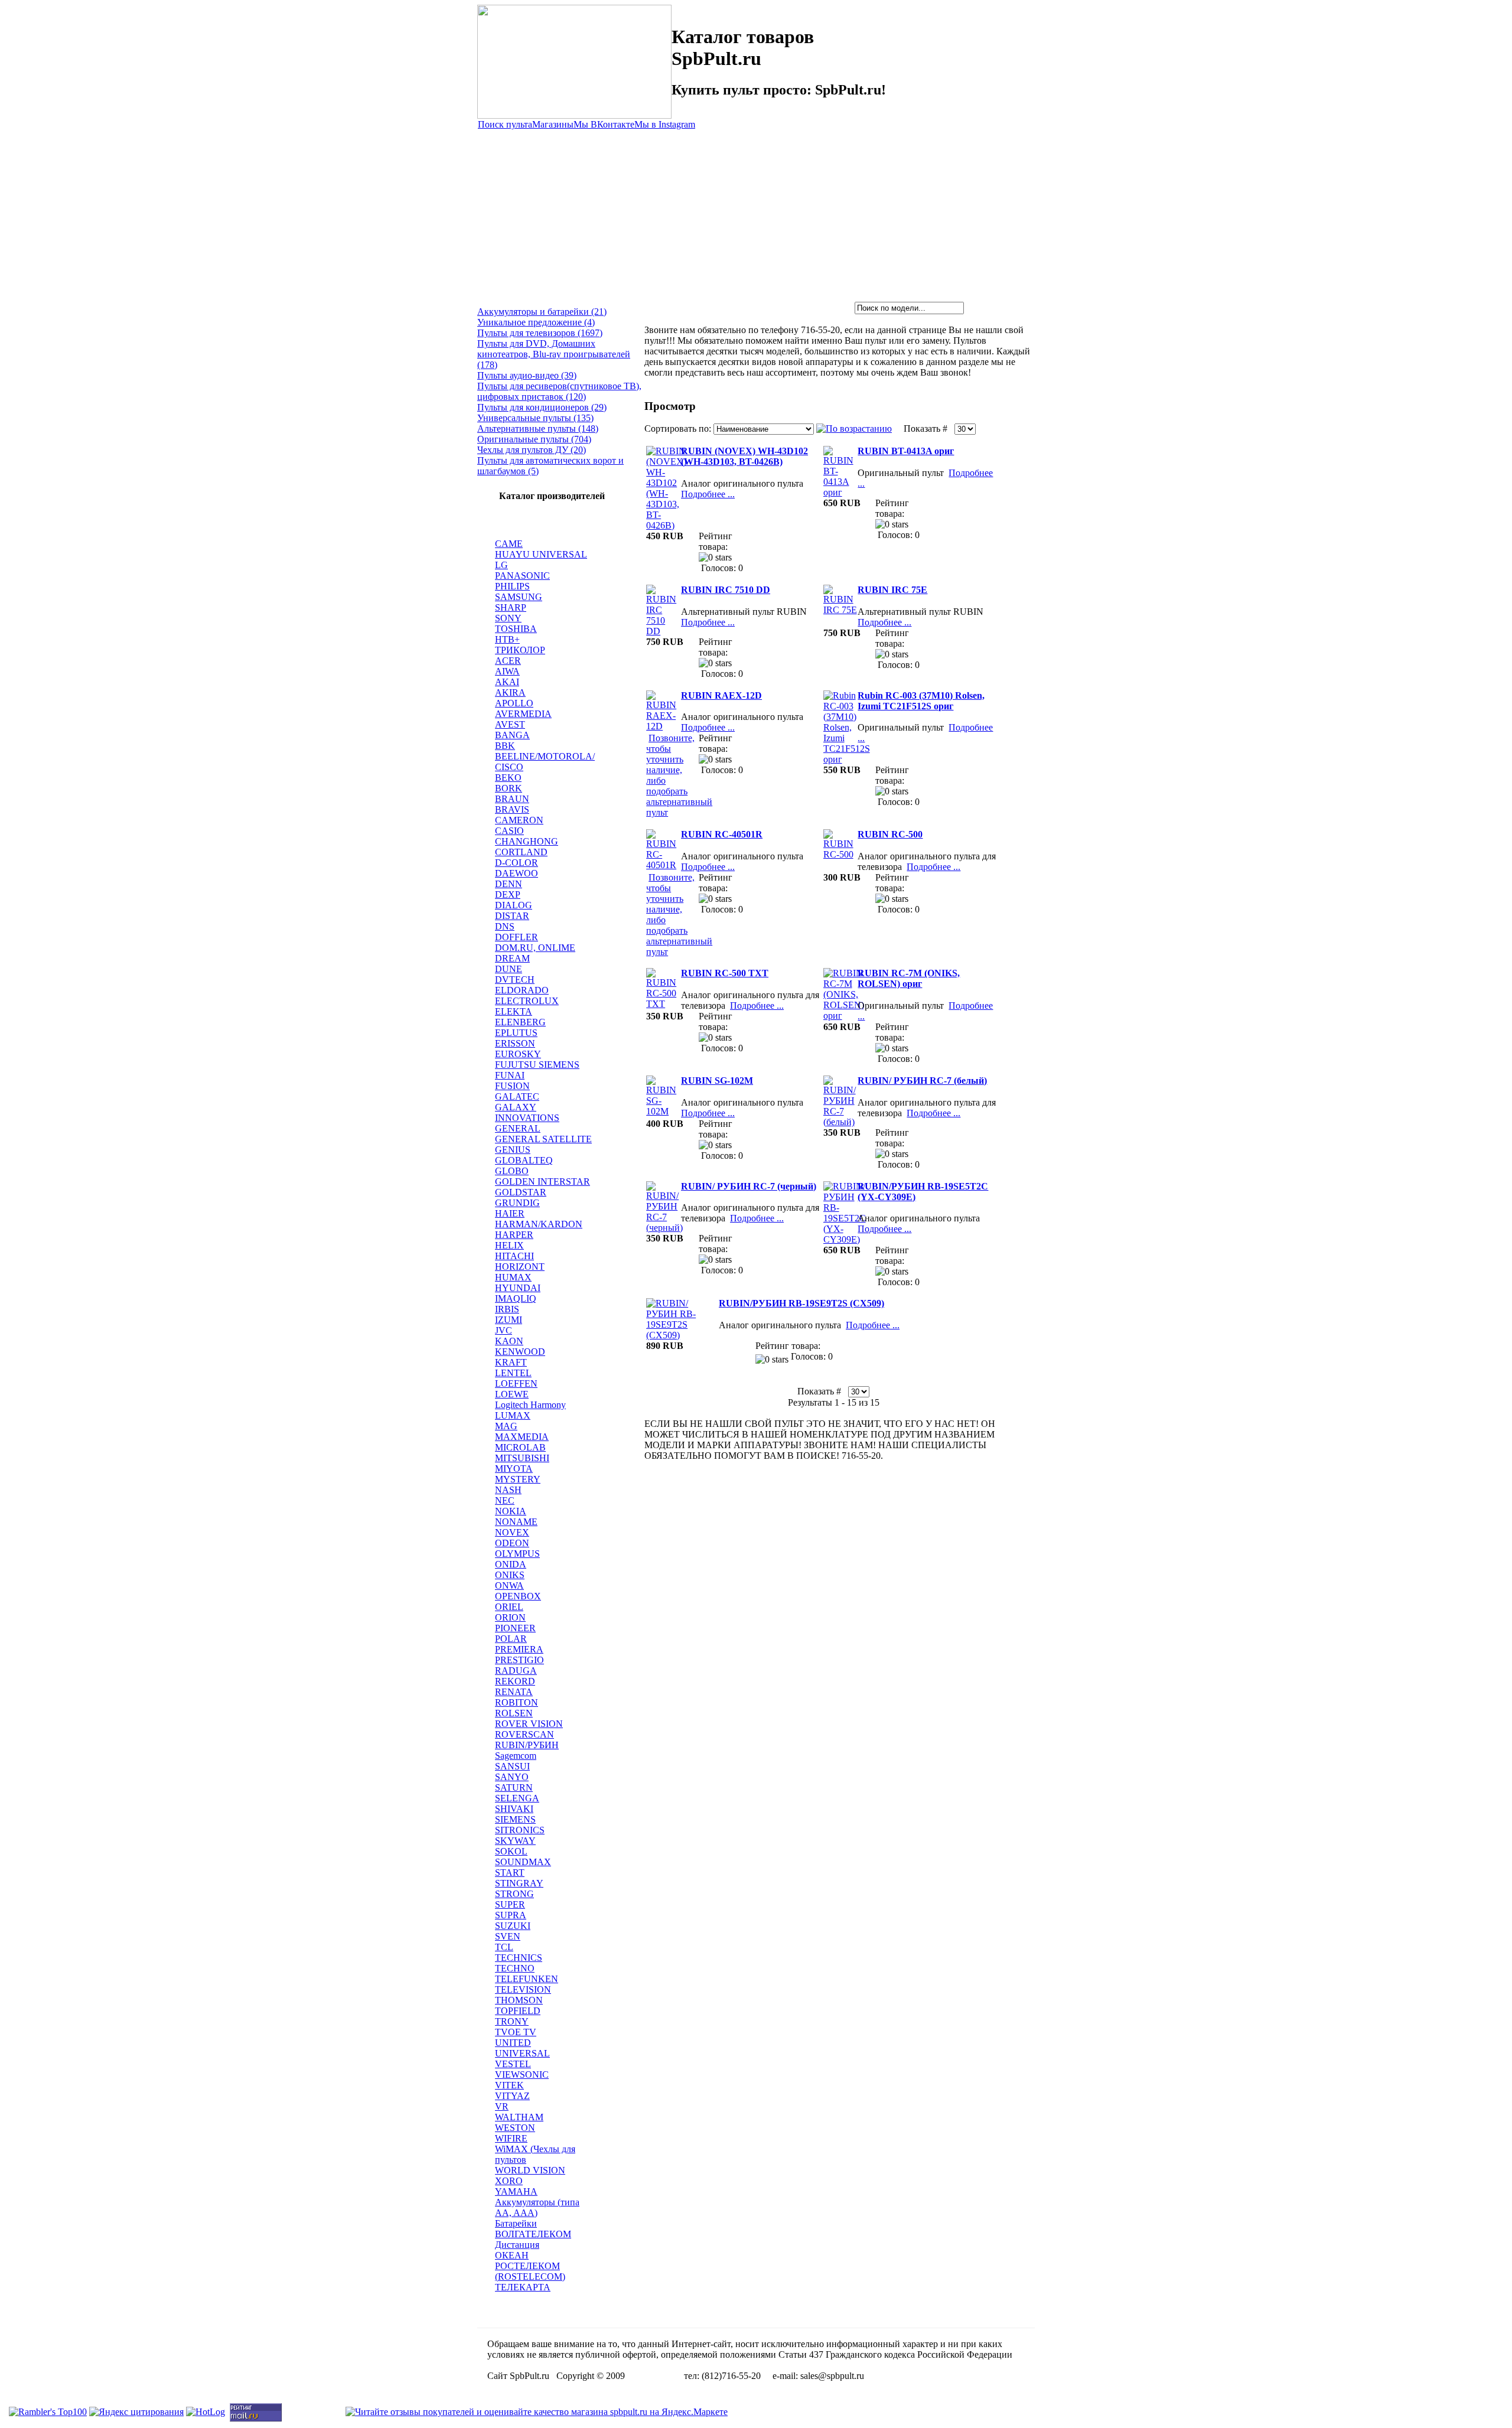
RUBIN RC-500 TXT (725, 973)
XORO (509, 2181)
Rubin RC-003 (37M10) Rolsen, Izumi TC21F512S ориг (921, 701)
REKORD (515, 1681)
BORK (509, 788)
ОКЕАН (512, 2255)
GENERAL (518, 1128)
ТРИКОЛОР (520, 650)
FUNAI (510, 1075)
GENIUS (513, 1150)
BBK (505, 746)
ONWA (509, 1585)
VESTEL (513, 2064)
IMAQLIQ (516, 1298)
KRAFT (511, 1362)
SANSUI (512, 1766)
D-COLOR (517, 863)
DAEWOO (517, 873)
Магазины (553, 124)
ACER (508, 661)
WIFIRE (511, 2138)
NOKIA (511, 1511)
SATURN (514, 1787)
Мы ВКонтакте (604, 124)
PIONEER (515, 1628)
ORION (510, 1617)
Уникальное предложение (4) (536, 322)
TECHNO (515, 1968)
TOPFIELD (518, 2011)
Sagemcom (516, 1756)
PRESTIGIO (519, 1660)
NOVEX (512, 1532)
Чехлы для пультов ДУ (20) (532, 450)
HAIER (510, 1213)
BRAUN (512, 799)
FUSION (512, 1086)
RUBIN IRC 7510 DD (726, 590)
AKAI (507, 682)
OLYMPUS (517, 1554)
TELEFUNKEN (527, 1979)
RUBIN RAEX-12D (721, 695)
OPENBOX (518, 1596)
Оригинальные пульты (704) (534, 439)
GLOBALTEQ (524, 1160)
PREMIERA (519, 1649)
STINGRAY (519, 1883)
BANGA (512, 735)
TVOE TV (516, 2032)
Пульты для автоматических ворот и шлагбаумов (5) (550, 466)
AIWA (507, 671)
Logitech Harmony (530, 1405)
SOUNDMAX (523, 1862)
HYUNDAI (518, 1288)
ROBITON (517, 1702)
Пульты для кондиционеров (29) (542, 407)
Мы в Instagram (665, 124)
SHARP (511, 607)
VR (502, 2106)
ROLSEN (514, 1713)
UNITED (513, 2043)
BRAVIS (512, 809)
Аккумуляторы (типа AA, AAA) (537, 2207)
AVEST (510, 724)
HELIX (509, 1245)
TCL (504, 1947)
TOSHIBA (516, 629)
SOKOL (511, 1851)
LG (501, 565)
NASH (508, 1490)
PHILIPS (512, 586)
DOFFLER (517, 937)
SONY (508, 618)
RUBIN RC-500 (890, 834)
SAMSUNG (519, 597)
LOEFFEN (516, 1384)
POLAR (511, 1639)
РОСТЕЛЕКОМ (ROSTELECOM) (530, 2271)
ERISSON (515, 1043)
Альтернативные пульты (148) (538, 428)
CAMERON (519, 820)
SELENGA (517, 1798)
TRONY (512, 2021)
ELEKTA (514, 1011)
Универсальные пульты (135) (535, 418)
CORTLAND (521, 852)
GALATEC (517, 1096)
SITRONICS (520, 1830)
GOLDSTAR (521, 1192)
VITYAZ (512, 2096)
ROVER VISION (529, 1724)
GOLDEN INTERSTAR (542, 1182)
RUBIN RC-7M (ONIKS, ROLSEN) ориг (909, 978)
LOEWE (512, 1394)
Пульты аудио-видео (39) (527, 375)
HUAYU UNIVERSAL (541, 554)
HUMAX (513, 1277)
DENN (509, 884)
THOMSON (519, 2000)
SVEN (508, 1936)
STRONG (514, 1894)
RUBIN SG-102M (717, 1081)
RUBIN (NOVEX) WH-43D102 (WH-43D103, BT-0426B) (744, 456)
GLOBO (512, 1171)
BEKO (508, 778)
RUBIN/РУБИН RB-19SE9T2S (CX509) (801, 1303)
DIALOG (514, 905)
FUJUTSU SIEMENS (537, 1065)
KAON (509, 1341)
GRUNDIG (517, 1203)
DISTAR (512, 916)
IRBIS (507, 1309)
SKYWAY (515, 1841)
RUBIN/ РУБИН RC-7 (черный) (749, 1186)
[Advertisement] (756, 213)
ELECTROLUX (527, 1001)
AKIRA (510, 692)
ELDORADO (522, 990)
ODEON (512, 1543)
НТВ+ (507, 639)
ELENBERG (520, 1022)
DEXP (508, 894)
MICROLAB (520, 1447)
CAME (509, 544)
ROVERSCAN (524, 1734)
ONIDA (511, 1564)
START (510, 1873)
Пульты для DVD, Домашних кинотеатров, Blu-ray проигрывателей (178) (554, 354)
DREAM (512, 958)
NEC (505, 1500)
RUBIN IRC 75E (892, 590)
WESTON (515, 2128)
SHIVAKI (514, 1809)
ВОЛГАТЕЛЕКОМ (533, 2234)
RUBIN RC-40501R (722, 834)
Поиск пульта (505, 124)
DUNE (509, 969)
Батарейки (516, 2223)
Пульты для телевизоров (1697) (540, 333)
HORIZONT (520, 1267)
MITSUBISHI (522, 1458)
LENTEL (513, 1373)
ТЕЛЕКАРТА (523, 2287)
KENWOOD (520, 1352)
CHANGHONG (527, 841)
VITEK (509, 2085)
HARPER (514, 1235)
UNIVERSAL (522, 2053)
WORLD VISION (530, 2170)
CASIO (509, 831)
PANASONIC (522, 576)
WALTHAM (519, 2117)
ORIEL (509, 1607)
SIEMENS (515, 1819)
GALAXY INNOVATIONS (527, 1112)
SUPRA (511, 1915)
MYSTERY (518, 1479)
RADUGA (516, 1671)
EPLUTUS (516, 1033)
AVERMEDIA (523, 714)
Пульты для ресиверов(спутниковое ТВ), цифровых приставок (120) (559, 391)
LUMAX (513, 1415)
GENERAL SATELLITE (543, 1139)
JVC (504, 1330)
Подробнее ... (708, 494)
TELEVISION (523, 1989)
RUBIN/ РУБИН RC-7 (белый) (922, 1081)
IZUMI (509, 1320)
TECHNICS (519, 1958)
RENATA (514, 1692)
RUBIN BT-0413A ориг (906, 451)
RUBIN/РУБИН (527, 1745)
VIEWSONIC (522, 2075)
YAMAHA (516, 2191)
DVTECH (515, 980)
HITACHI (514, 1256)
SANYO (512, 1777)
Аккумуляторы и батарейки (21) (542, 312)
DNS (505, 926)
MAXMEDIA (522, 1437)
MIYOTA (514, 1469)
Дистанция (517, 2245)
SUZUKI (513, 1926)
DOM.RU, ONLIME (535, 948)
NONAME (516, 1522)
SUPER (510, 1904)
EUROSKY (518, 1054)
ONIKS (510, 1575)
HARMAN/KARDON (539, 1224)
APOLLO (514, 703)
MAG (506, 1426)
